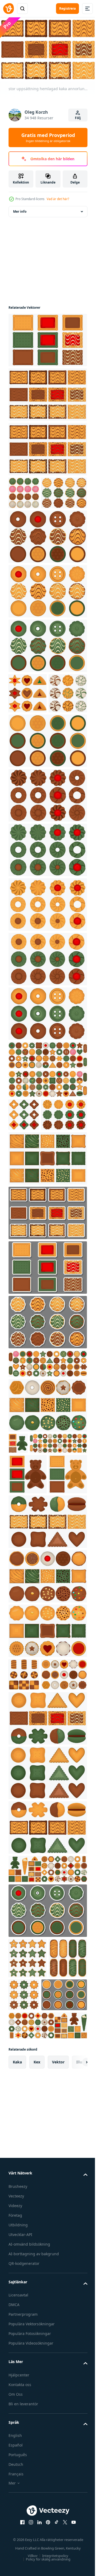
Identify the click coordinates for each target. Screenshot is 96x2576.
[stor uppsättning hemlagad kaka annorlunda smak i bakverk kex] (47, 337)
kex (37, 2301)
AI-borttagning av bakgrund (34, 2492)
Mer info (20, 209)
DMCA (14, 2543)
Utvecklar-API (20, 2473)
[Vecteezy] (9, 9)
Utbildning (18, 2464)
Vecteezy (16, 2435)
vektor (58, 2301)
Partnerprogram (23, 2553)
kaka (17, 2301)
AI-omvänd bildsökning (29, 2483)
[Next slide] (75, 2301)
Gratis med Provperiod (48, 138)
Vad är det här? (58, 199)
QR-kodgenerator (24, 2502)
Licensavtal (18, 2534)
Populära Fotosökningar (30, 2572)
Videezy (15, 2444)
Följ (78, 118)
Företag (15, 2454)
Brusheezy (18, 2425)
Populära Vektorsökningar (32, 2562)
